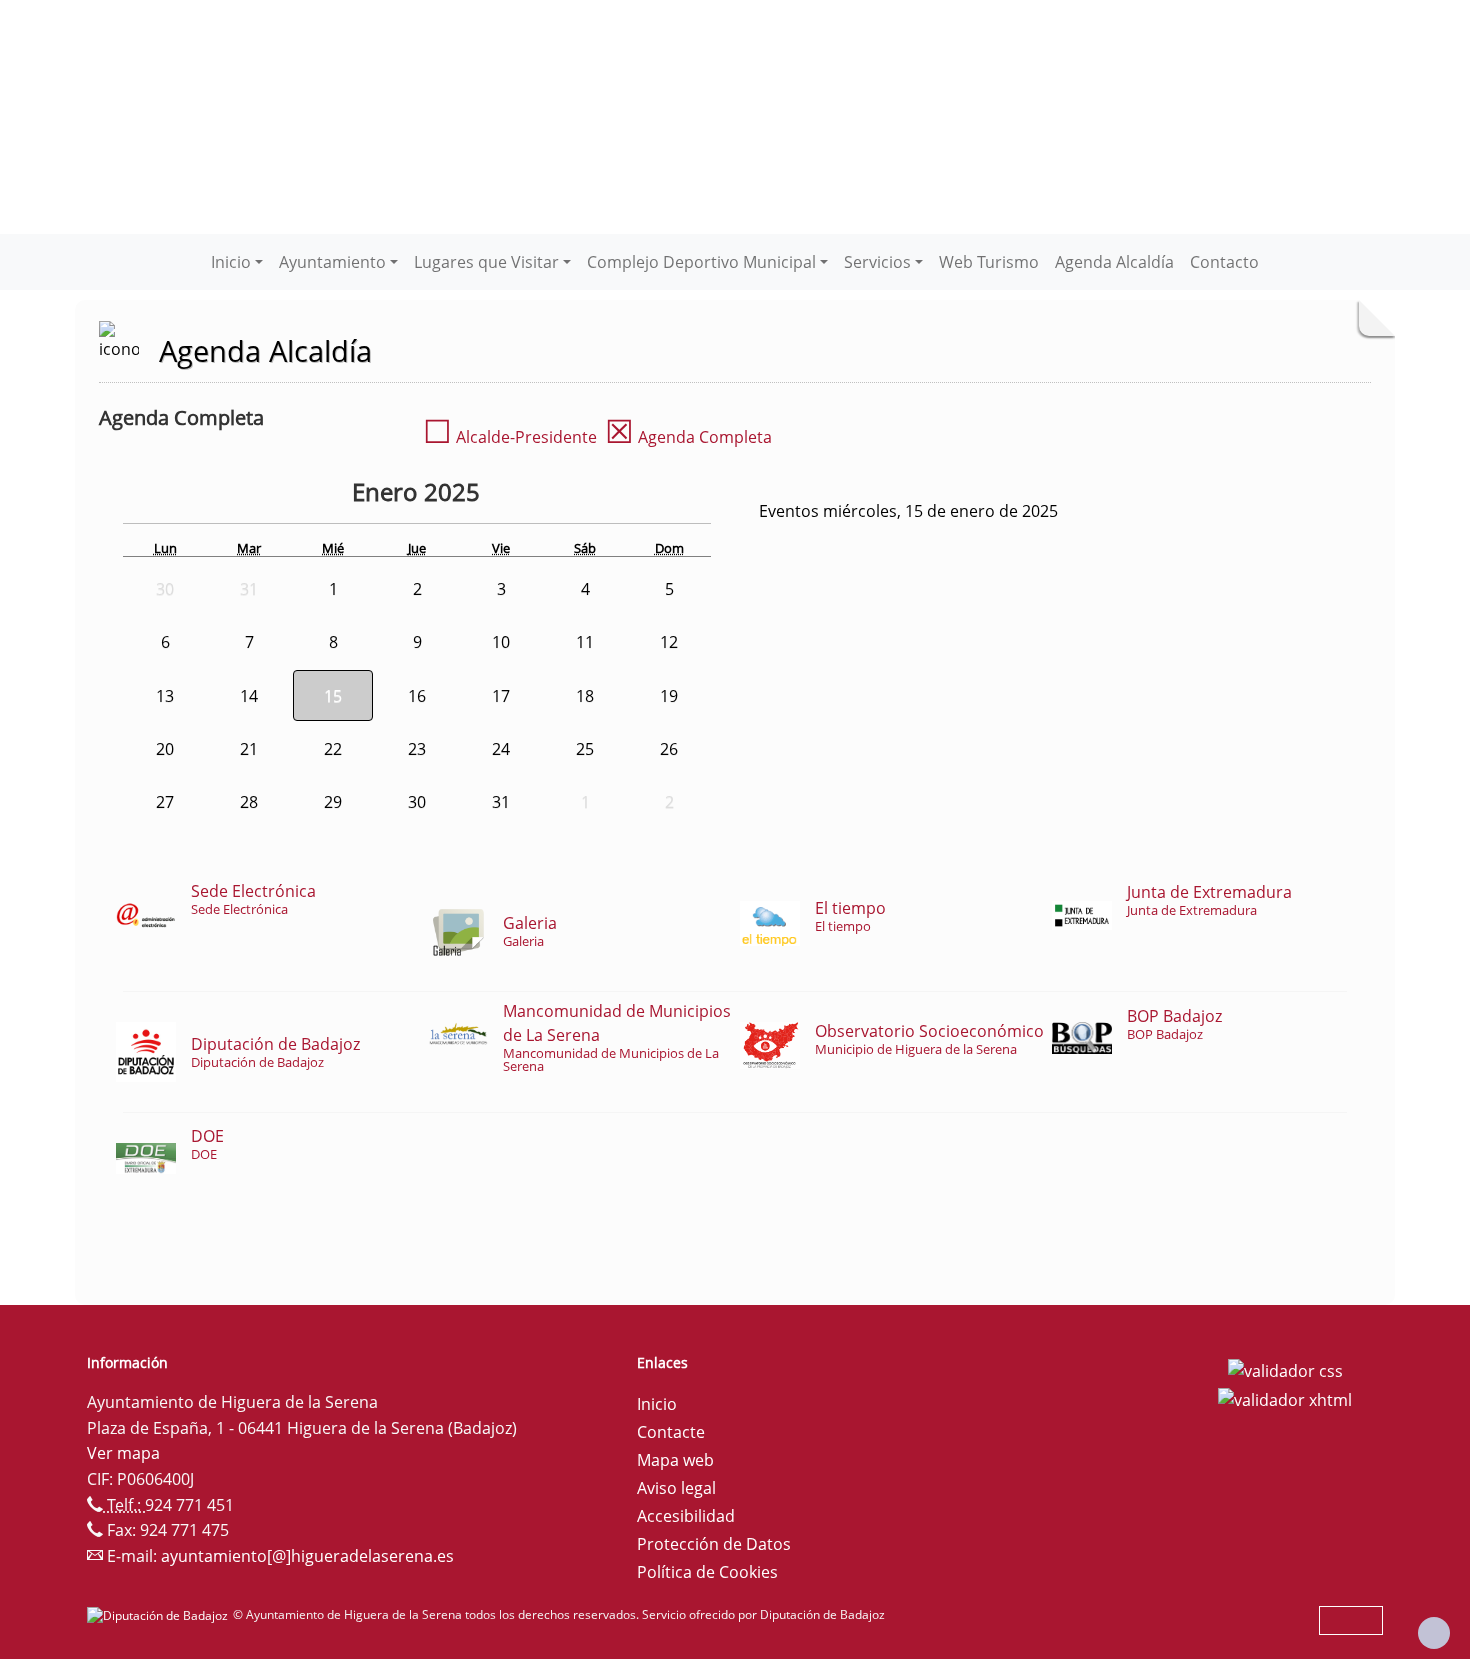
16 (417, 696)
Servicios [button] (877, 262)
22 (333, 749)
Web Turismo (989, 262)
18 (585, 696)
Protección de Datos (714, 1544)
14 (249, 696)
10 (501, 642)
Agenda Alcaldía (1114, 262)
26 (669, 749)
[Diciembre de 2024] (337, 495)
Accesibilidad (686, 1516)
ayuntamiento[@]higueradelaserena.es (307, 1556)
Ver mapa (123, 1453)
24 (501, 749)
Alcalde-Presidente (510, 437)
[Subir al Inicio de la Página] (1434, 1633)
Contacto (1224, 262)
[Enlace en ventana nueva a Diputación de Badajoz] (160, 1614)
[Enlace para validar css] (1285, 1369)
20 (165, 749)
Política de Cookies (707, 1572)
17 (501, 696)
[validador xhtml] (1285, 1399)
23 (417, 749)
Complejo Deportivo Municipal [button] (701, 262)
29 (333, 802)
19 (669, 696)
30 (417, 802)
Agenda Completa (688, 437)
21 (249, 749)
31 (501, 802)
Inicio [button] (231, 262)
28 (249, 802)
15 (333, 696)
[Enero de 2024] (299, 495)
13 (165, 696)
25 (585, 749)
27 (165, 802)
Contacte (671, 1432)
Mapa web (675, 1460)
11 (585, 642)
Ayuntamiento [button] (332, 262)
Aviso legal (676, 1488)
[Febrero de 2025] (529, 495)
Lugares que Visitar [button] (486, 262)
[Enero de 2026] (501, 495)
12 (669, 642)
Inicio (657, 1404)
